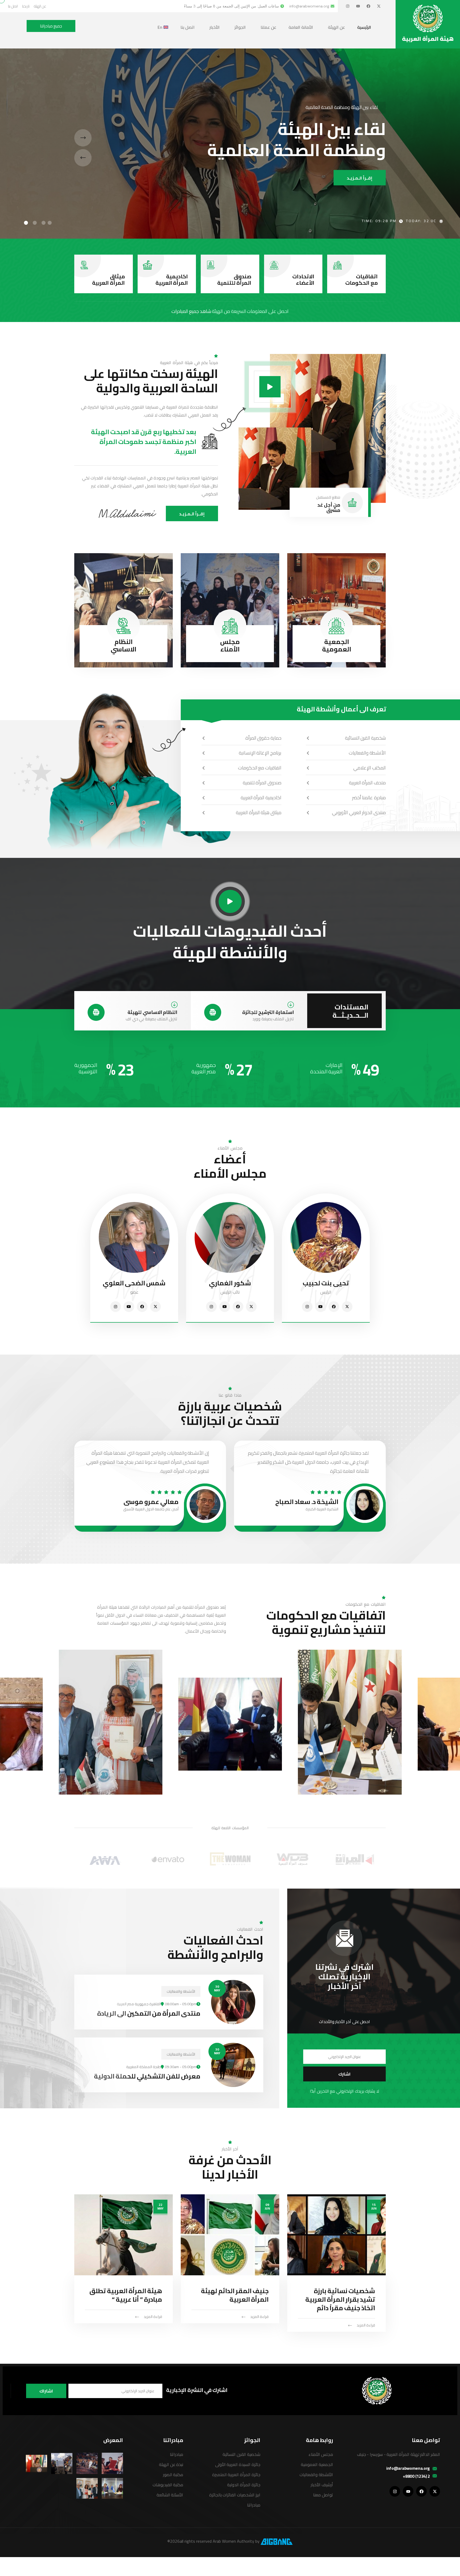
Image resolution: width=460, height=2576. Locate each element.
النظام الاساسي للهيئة (152, 1012)
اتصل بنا (188, 27)
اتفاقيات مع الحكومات (362, 280)
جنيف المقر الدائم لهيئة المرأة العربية (235, 2295)
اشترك (344, 2074)
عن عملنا (268, 27)
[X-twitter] (379, 6)
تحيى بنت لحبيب (326, 1283)
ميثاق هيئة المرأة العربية (259, 812)
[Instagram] (348, 6)
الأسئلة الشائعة (170, 2495)
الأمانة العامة (301, 27)
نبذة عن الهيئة (171, 2464)
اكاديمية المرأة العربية (172, 280)
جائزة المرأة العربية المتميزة (236, 2475)
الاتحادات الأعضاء (303, 280)
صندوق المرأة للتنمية (234, 280)
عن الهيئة (336, 27)
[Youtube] (358, 6)
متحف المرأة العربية (367, 783)
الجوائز (240, 27)
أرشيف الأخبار (322, 2485)
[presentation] (83, 138)
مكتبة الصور (173, 2475)
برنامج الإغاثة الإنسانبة (260, 753)
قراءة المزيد (366, 2325)
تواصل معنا (323, 2495)
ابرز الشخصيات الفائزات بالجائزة (235, 2495)
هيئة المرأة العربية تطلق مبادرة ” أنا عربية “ (126, 2295)
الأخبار (215, 27)
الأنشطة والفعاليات (367, 753)
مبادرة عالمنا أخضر (369, 798)
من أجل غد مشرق (329, 508)
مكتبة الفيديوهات (168, 2485)
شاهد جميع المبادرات (191, 311)
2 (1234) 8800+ (416, 2476)
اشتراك (46, 2391)
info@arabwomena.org (408, 2468)
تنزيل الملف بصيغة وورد (273, 1019)
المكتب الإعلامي (369, 768)
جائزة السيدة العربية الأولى (238, 2464)
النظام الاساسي (124, 645)
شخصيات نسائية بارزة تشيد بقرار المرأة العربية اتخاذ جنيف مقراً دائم (340, 2299)
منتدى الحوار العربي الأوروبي (359, 812)
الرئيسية (364, 27)
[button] (50, 223)
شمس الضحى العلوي (134, 1283)
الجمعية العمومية (337, 645)
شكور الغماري (230, 1283)
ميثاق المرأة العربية (108, 280)
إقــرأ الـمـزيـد (360, 178)
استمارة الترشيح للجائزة (268, 1012)
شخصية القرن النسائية (365, 738)
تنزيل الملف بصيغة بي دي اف (151, 1019)
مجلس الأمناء (230, 645)
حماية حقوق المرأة (263, 738)
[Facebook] (368, 6)
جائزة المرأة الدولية (244, 2485)
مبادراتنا (254, 2505)
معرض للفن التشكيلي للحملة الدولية (147, 2076)
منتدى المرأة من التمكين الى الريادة (149, 2013)
